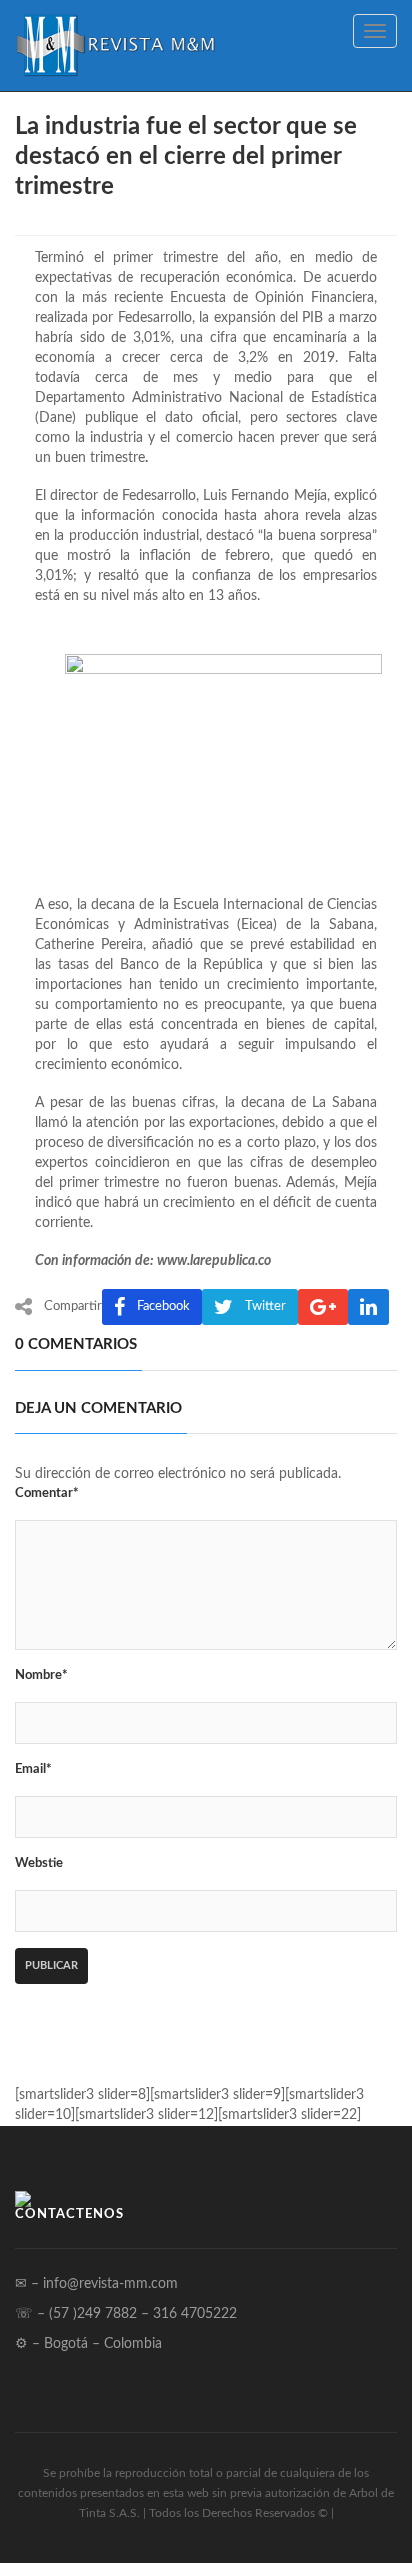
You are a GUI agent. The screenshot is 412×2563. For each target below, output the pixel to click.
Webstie (39, 1863)
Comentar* (47, 1493)
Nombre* (41, 1675)
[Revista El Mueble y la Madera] (115, 45)
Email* (33, 1769)
